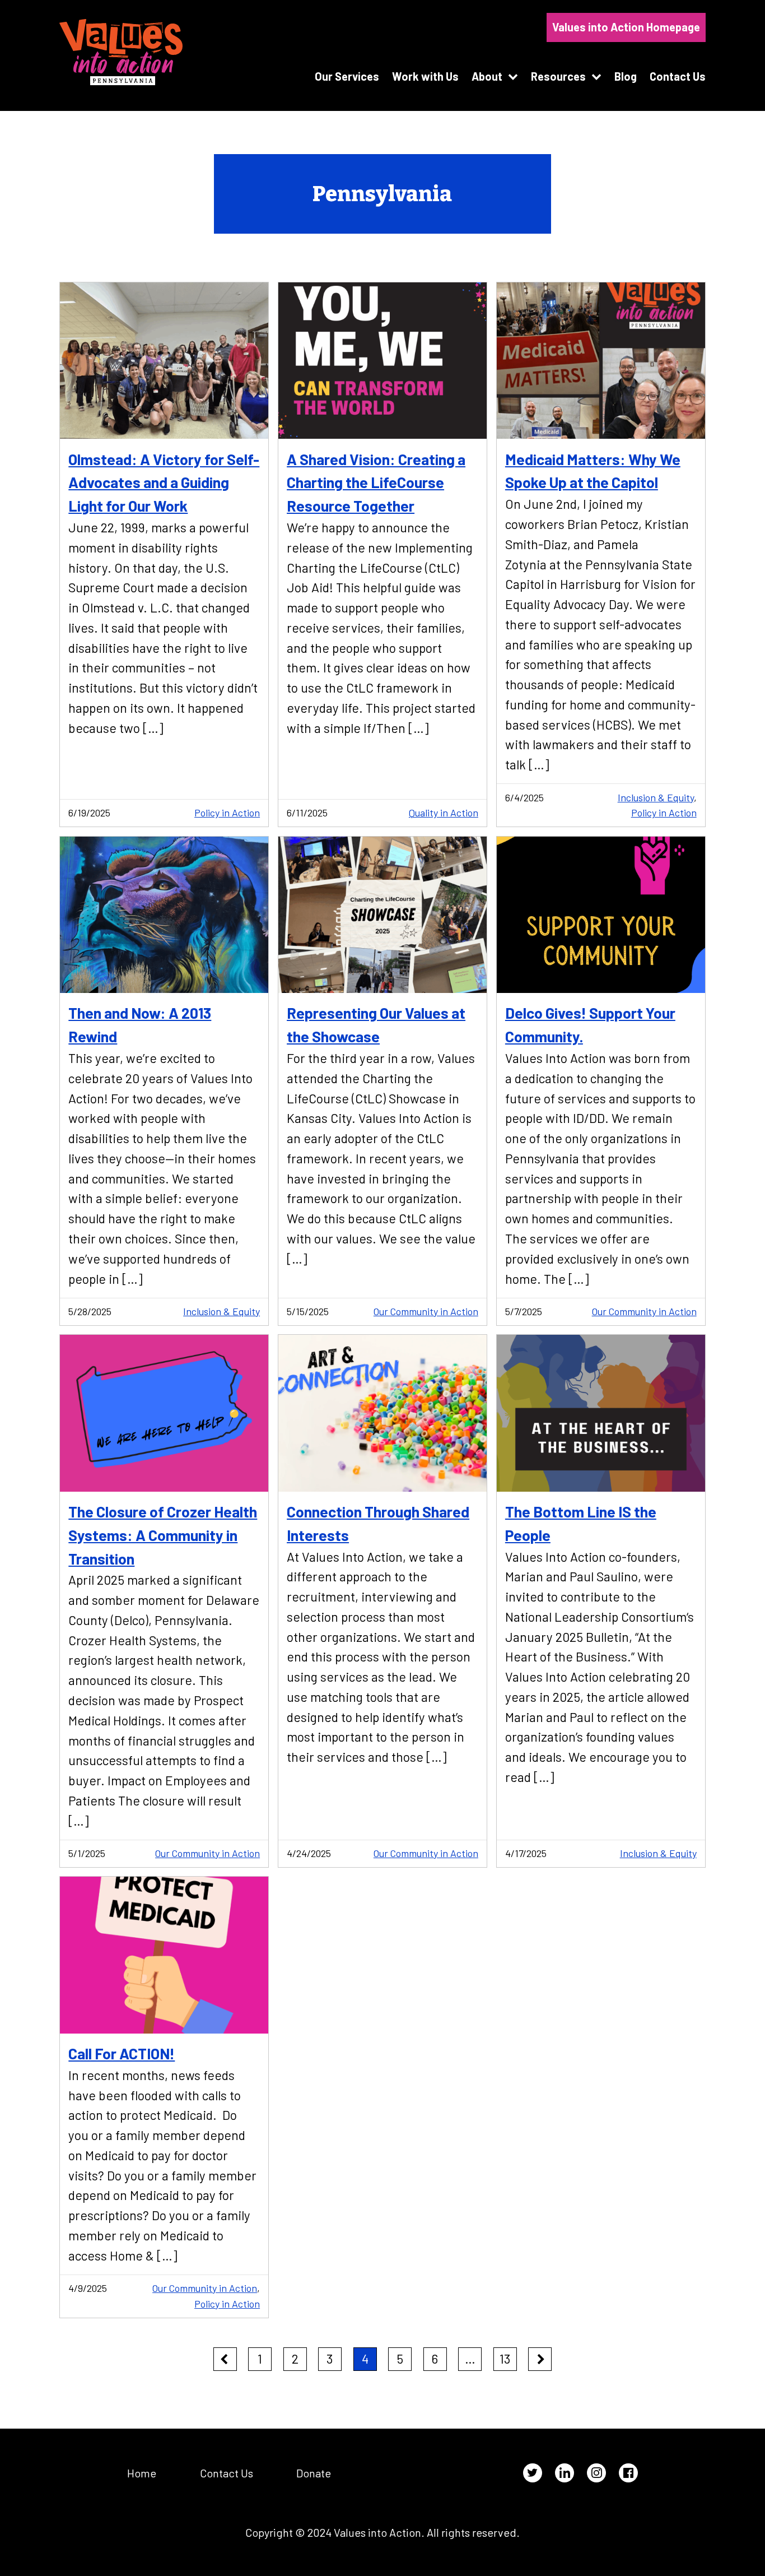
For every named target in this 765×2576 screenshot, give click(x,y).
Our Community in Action (426, 1311)
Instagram (596, 2473)
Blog (626, 76)
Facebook (628, 2473)
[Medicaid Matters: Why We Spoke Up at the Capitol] (601, 361)
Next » (540, 2359)
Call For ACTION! (122, 2053)
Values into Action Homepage (626, 27)
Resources (558, 76)
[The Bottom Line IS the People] (601, 1413)
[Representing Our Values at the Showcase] (382, 915)
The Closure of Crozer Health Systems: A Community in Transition (163, 1535)
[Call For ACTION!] (164, 1955)
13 (505, 2359)
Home (142, 2473)
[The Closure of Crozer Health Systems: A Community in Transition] (164, 1413)
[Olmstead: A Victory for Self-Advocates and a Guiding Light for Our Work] (164, 361)
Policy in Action (227, 813)
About (487, 76)
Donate (314, 2473)
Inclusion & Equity (656, 797)
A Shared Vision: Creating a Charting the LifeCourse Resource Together (376, 482)
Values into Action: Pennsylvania (121, 52)
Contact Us (678, 76)
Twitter (533, 2473)
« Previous (225, 2359)
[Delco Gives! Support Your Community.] (601, 915)
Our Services (347, 76)
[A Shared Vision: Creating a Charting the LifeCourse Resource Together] (382, 361)
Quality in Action (444, 813)
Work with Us (425, 76)
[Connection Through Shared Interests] (382, 1413)
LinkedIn (565, 2473)
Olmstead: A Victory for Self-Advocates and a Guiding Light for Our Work (164, 482)
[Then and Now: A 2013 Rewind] (164, 915)
